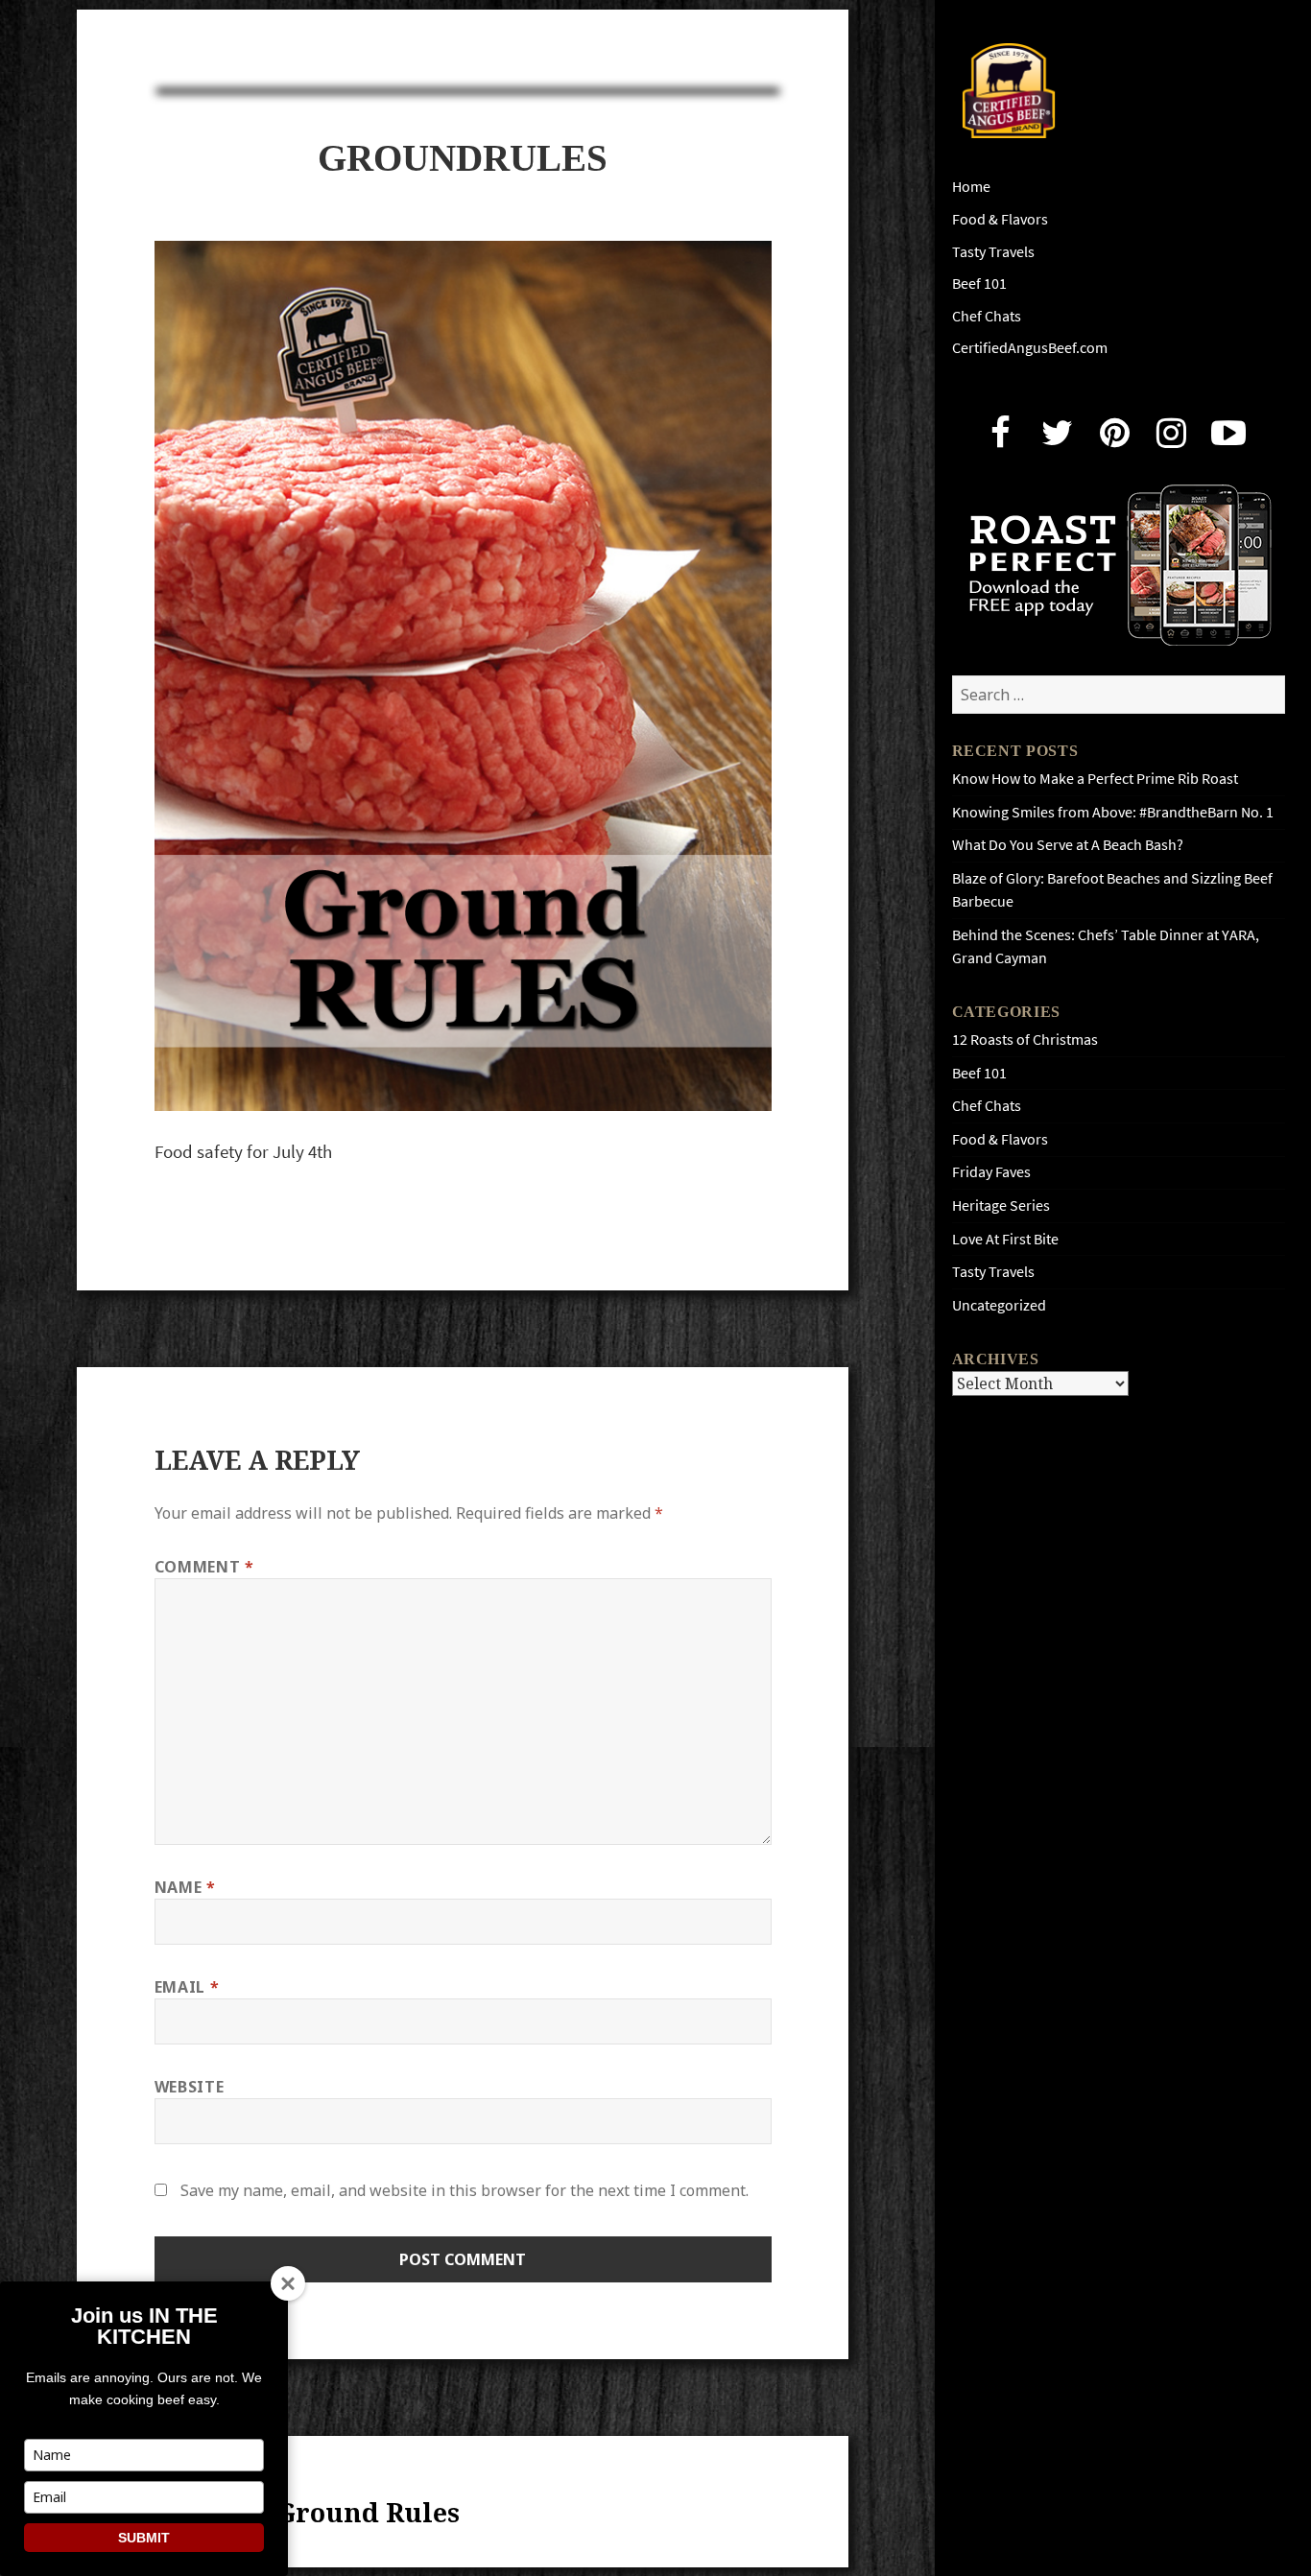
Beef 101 (979, 284)
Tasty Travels (993, 252)
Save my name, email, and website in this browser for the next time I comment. (465, 2190)
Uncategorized (999, 1305)
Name (185, 1887)
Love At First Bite (1005, 1239)
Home (971, 187)
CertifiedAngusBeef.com (1030, 348)
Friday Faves (991, 1172)
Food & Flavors (1000, 219)
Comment (204, 1567)
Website (189, 2087)
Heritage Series (1001, 1205)
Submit (144, 2538)
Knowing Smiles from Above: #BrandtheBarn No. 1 (1113, 812)
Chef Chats (987, 316)
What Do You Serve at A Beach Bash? (1068, 845)
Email (187, 1987)
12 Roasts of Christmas (1025, 1040)
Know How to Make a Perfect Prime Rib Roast (1095, 779)
